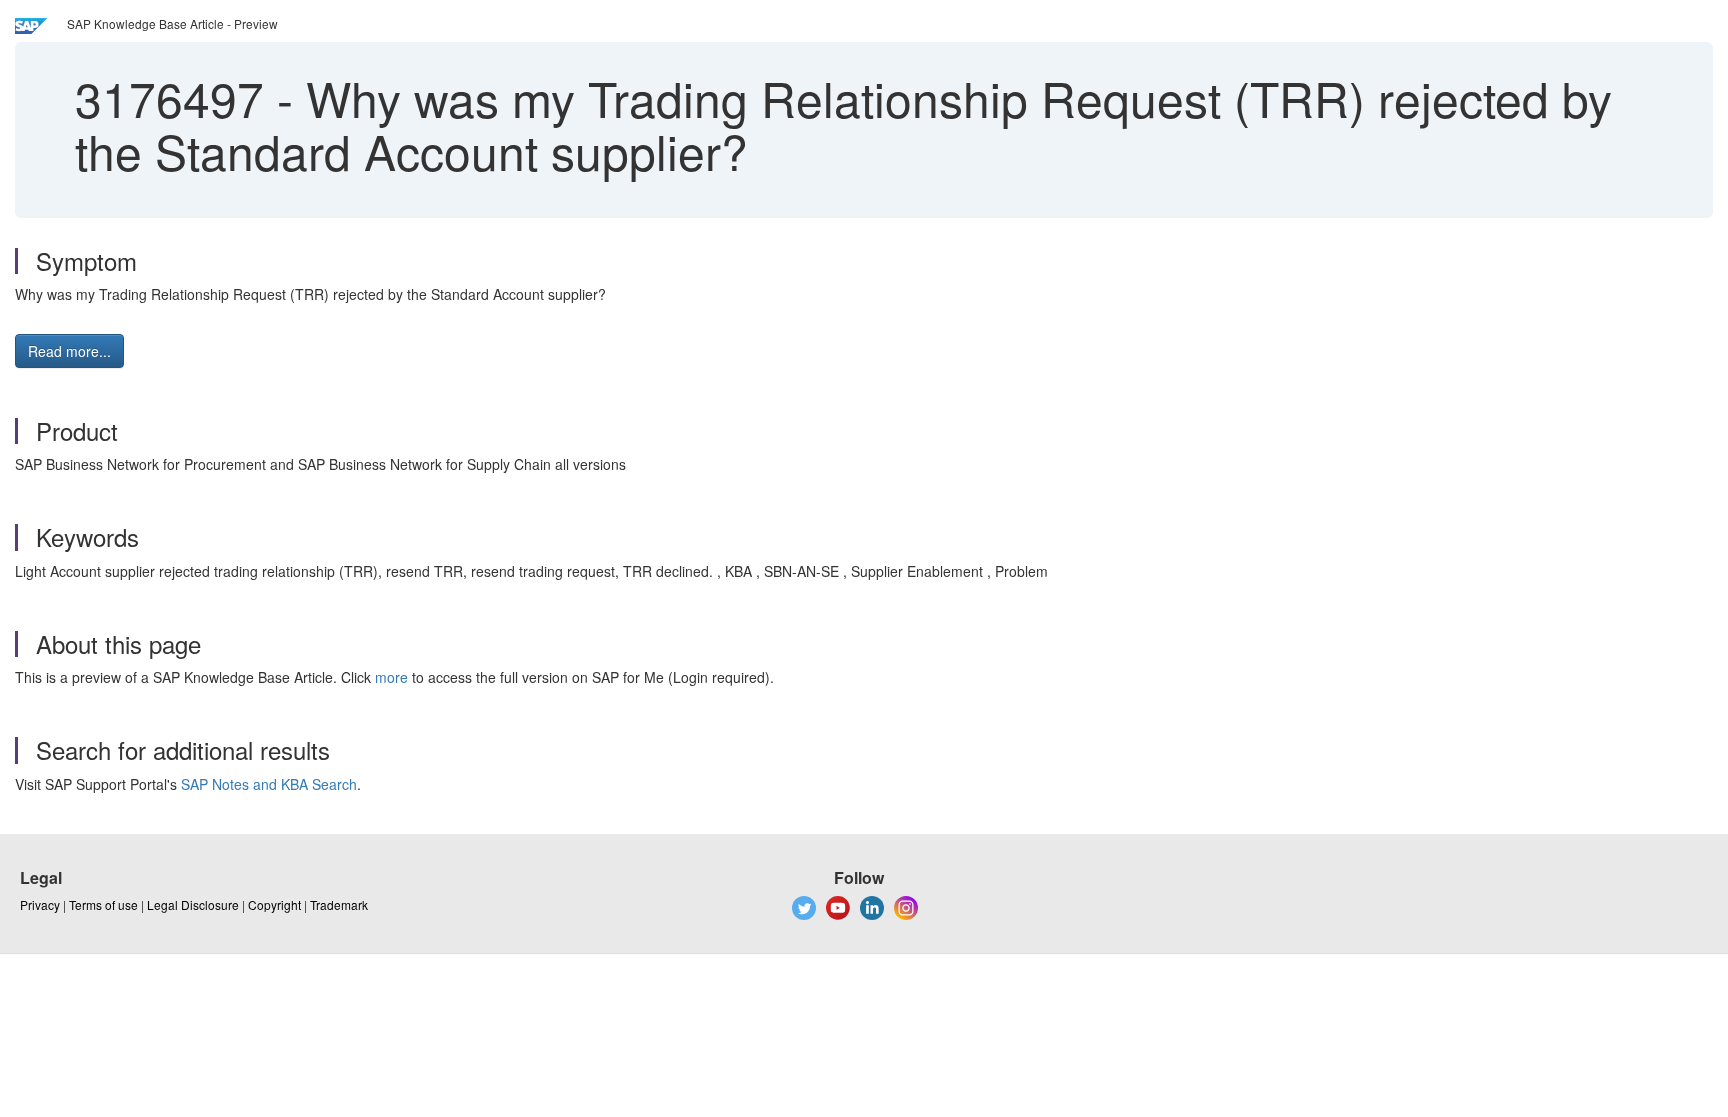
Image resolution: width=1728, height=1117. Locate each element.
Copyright (274, 904)
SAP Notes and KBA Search (269, 784)
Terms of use (103, 904)
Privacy (40, 904)
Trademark (339, 904)
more (391, 677)
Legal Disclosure (193, 904)
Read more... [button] (69, 351)
